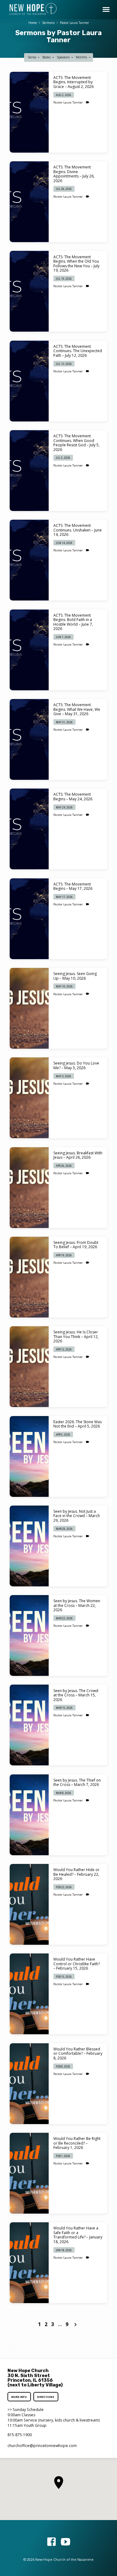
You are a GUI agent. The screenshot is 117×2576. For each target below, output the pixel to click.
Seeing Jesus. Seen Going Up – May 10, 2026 (75, 976)
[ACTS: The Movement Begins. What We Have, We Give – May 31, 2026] (29, 739)
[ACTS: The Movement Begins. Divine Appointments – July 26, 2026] (29, 202)
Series (32, 57)
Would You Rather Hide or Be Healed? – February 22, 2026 (76, 1874)
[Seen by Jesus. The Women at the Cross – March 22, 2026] (29, 1635)
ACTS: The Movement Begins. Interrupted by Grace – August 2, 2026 (73, 82)
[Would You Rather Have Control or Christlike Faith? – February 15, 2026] (29, 1994)
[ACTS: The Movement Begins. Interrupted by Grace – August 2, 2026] (29, 112)
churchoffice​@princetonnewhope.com (42, 2446)
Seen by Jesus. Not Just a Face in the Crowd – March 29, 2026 (77, 1516)
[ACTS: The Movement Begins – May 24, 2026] (29, 829)
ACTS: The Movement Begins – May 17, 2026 (73, 886)
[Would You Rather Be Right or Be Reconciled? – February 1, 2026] (29, 2173)
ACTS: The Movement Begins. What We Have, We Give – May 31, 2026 (77, 709)
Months (82, 57)
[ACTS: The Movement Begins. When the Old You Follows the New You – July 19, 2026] (29, 291)
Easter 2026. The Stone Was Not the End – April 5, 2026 (78, 1424)
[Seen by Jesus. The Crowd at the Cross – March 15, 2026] (29, 1725)
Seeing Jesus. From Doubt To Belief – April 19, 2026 (76, 1245)
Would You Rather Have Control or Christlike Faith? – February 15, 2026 (77, 1964)
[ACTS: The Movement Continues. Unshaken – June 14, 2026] (29, 560)
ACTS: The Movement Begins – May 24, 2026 (73, 796)
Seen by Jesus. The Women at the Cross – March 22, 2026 (77, 1605)
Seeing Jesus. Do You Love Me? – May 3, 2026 (76, 1065)
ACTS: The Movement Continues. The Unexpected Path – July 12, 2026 (78, 351)
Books (47, 57)
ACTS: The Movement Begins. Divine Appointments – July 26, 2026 (74, 174)
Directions (46, 2397)
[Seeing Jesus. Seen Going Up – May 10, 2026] (29, 1008)
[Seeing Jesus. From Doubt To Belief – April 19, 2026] (29, 1277)
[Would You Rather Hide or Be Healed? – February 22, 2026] (29, 1904)
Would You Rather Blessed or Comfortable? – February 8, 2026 (78, 2054)
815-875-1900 (20, 2435)
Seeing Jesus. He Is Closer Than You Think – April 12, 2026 (76, 1336)
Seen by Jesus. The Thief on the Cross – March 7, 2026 (77, 1782)
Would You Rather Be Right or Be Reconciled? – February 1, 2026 (77, 2143)
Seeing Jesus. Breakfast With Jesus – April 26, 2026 (78, 1155)
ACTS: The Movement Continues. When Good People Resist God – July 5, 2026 (76, 443)
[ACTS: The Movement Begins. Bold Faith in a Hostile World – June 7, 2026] (29, 650)
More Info (19, 2397)
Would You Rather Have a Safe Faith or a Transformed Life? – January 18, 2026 (78, 2235)
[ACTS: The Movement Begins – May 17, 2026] (29, 919)
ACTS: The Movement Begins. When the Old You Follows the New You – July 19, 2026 (76, 264)
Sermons (48, 23)
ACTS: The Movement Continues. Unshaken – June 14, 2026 (78, 530)
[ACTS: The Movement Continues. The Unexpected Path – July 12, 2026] (29, 381)
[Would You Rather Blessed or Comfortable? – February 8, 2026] (29, 2084)
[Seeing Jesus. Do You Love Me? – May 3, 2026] (29, 1098)
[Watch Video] (88, 102)
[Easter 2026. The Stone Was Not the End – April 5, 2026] (29, 1456)
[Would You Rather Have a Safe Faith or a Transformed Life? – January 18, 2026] (29, 2263)
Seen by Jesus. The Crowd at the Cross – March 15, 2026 (76, 1695)
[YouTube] (66, 2542)
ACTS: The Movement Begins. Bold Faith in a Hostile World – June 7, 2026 (73, 622)
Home (33, 23)
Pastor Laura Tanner (74, 23)
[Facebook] (51, 2542)
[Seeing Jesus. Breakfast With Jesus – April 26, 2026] (29, 1188)
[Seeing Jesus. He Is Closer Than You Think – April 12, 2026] (29, 1367)
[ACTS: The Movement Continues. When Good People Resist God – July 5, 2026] (29, 471)
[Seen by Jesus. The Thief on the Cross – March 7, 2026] (29, 1815)
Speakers (64, 57)
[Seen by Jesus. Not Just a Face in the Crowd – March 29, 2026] (29, 1546)
